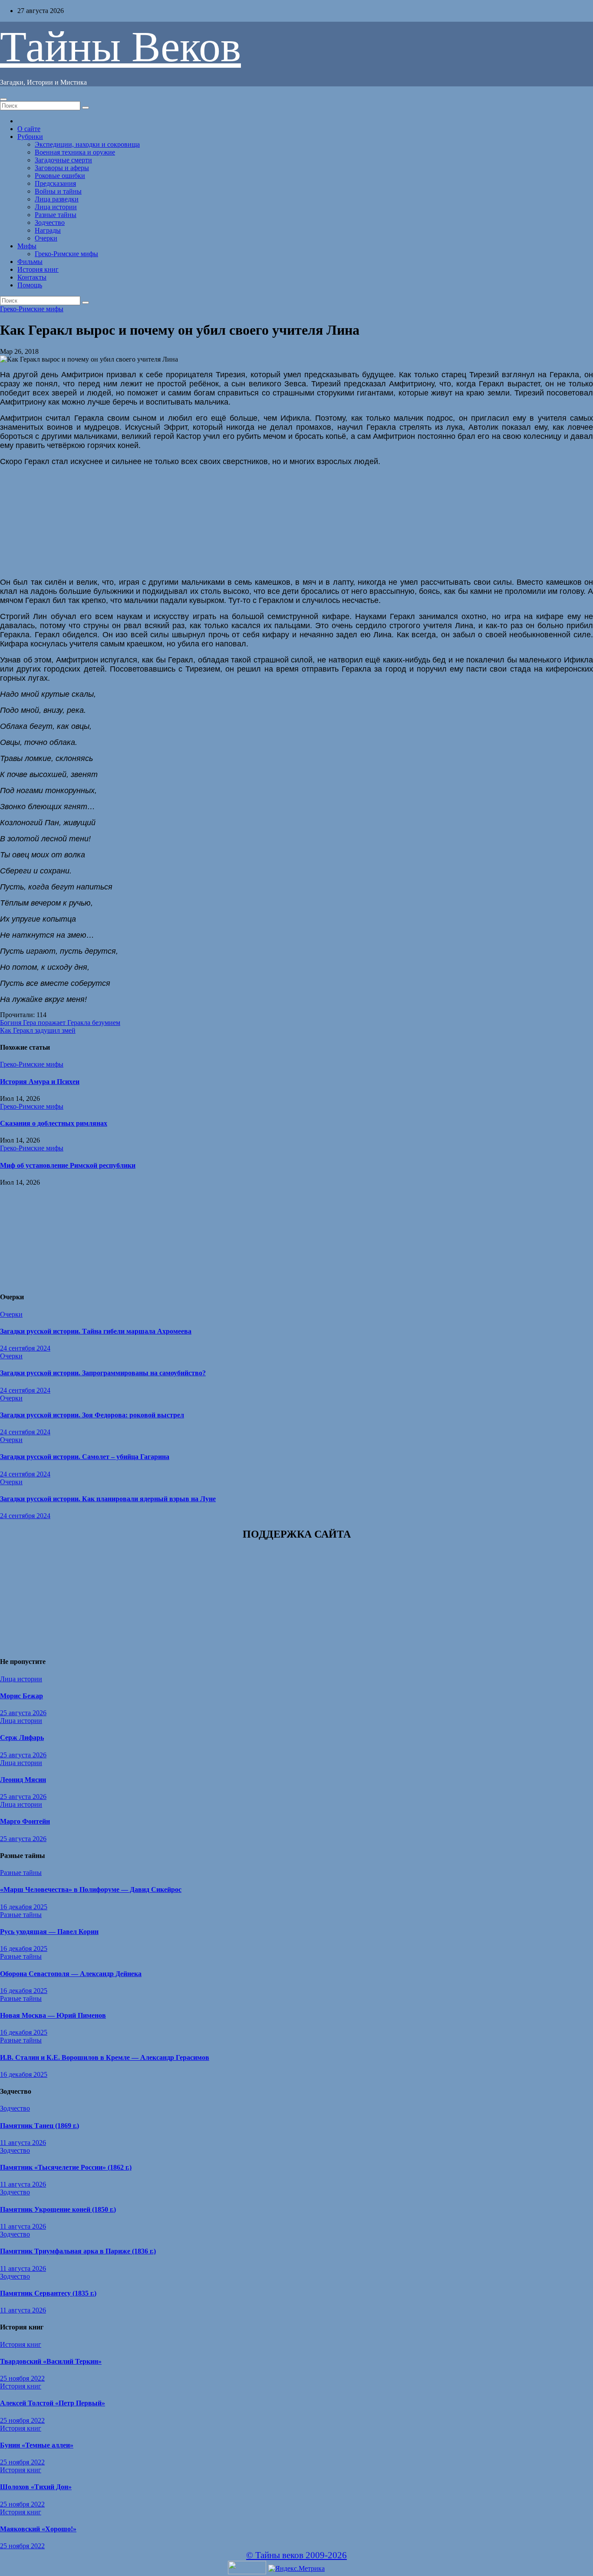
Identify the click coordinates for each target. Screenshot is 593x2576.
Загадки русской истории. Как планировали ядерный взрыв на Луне (108, 1499)
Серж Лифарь (22, 1738)
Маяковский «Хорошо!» (38, 2529)
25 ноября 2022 (22, 2378)
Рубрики (30, 137)
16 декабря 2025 (24, 1907)
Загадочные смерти (63, 160)
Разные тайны (56, 215)
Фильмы (30, 262)
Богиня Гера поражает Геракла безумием (60, 1023)
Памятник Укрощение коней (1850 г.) (58, 2209)
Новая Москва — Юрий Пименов (53, 2015)
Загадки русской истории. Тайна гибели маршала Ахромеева (96, 1331)
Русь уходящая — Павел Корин (49, 1932)
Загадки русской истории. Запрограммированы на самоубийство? (103, 1373)
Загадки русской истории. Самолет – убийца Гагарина (85, 1457)
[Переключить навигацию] (3, 99)
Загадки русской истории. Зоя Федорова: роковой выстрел (92, 1415)
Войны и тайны (58, 191)
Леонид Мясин (23, 1780)
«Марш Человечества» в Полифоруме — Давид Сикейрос (91, 1889)
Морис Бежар (21, 1696)
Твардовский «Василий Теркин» (51, 2361)
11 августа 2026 (23, 2143)
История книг (38, 269)
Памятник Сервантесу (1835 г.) (48, 2293)
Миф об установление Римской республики (68, 1165)
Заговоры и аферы (62, 168)
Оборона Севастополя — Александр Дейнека (71, 1974)
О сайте (29, 129)
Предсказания (55, 183)
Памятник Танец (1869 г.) (40, 2126)
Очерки (46, 238)
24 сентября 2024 (25, 1348)
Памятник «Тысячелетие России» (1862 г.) (66, 2167)
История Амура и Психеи (40, 1082)
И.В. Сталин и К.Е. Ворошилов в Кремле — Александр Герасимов (105, 2057)
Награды (48, 230)
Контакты (32, 277)
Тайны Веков (120, 47)
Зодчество (50, 222)
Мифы (27, 246)
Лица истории (56, 207)
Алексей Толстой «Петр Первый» (53, 2403)
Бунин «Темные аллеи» (37, 2445)
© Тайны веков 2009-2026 (296, 2555)
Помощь (30, 285)
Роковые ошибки (60, 176)
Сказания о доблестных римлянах (54, 1123)
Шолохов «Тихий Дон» (36, 2487)
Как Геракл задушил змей (38, 1030)
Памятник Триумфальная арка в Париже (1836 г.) (78, 2251)
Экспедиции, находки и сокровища (87, 144)
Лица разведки (57, 199)
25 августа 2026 (23, 1713)
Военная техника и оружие (75, 152)
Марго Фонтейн (25, 1821)
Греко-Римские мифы (66, 254)
